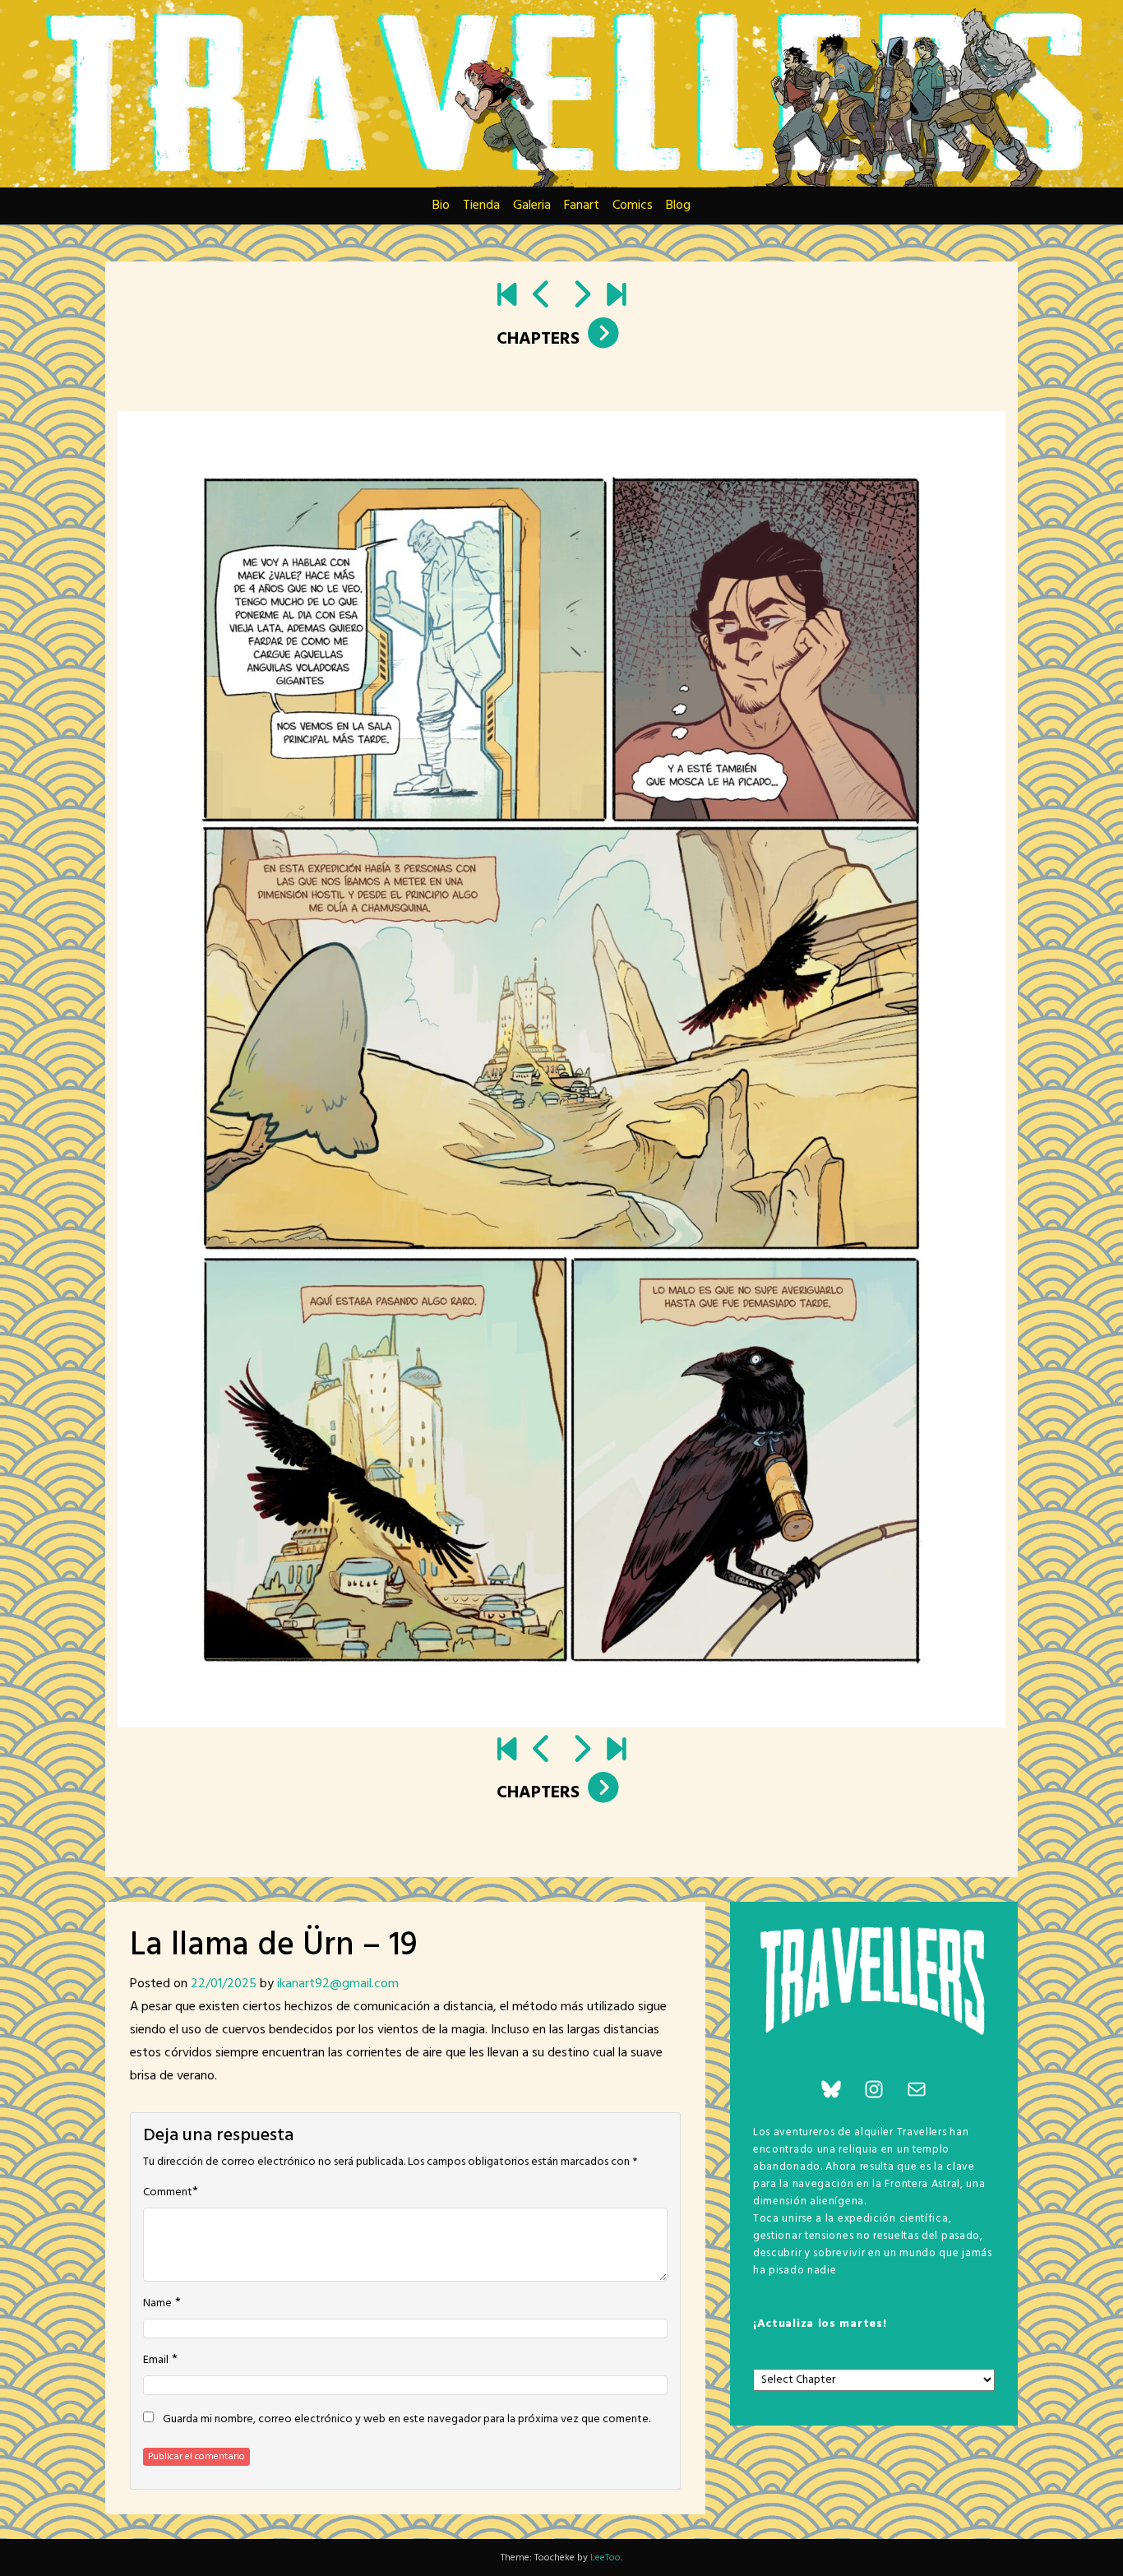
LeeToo (605, 2558)
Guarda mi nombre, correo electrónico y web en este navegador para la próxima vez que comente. (407, 2420)
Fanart (582, 206)
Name (157, 2304)
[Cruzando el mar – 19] (616, 298)
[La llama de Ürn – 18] (542, 298)
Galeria (532, 206)
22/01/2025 (224, 1984)
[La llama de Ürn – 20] (581, 298)
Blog (678, 206)
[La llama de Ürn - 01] (507, 298)
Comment (168, 2193)
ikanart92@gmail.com (338, 1984)
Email (156, 2361)
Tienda (481, 206)
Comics (633, 206)
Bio (441, 206)
